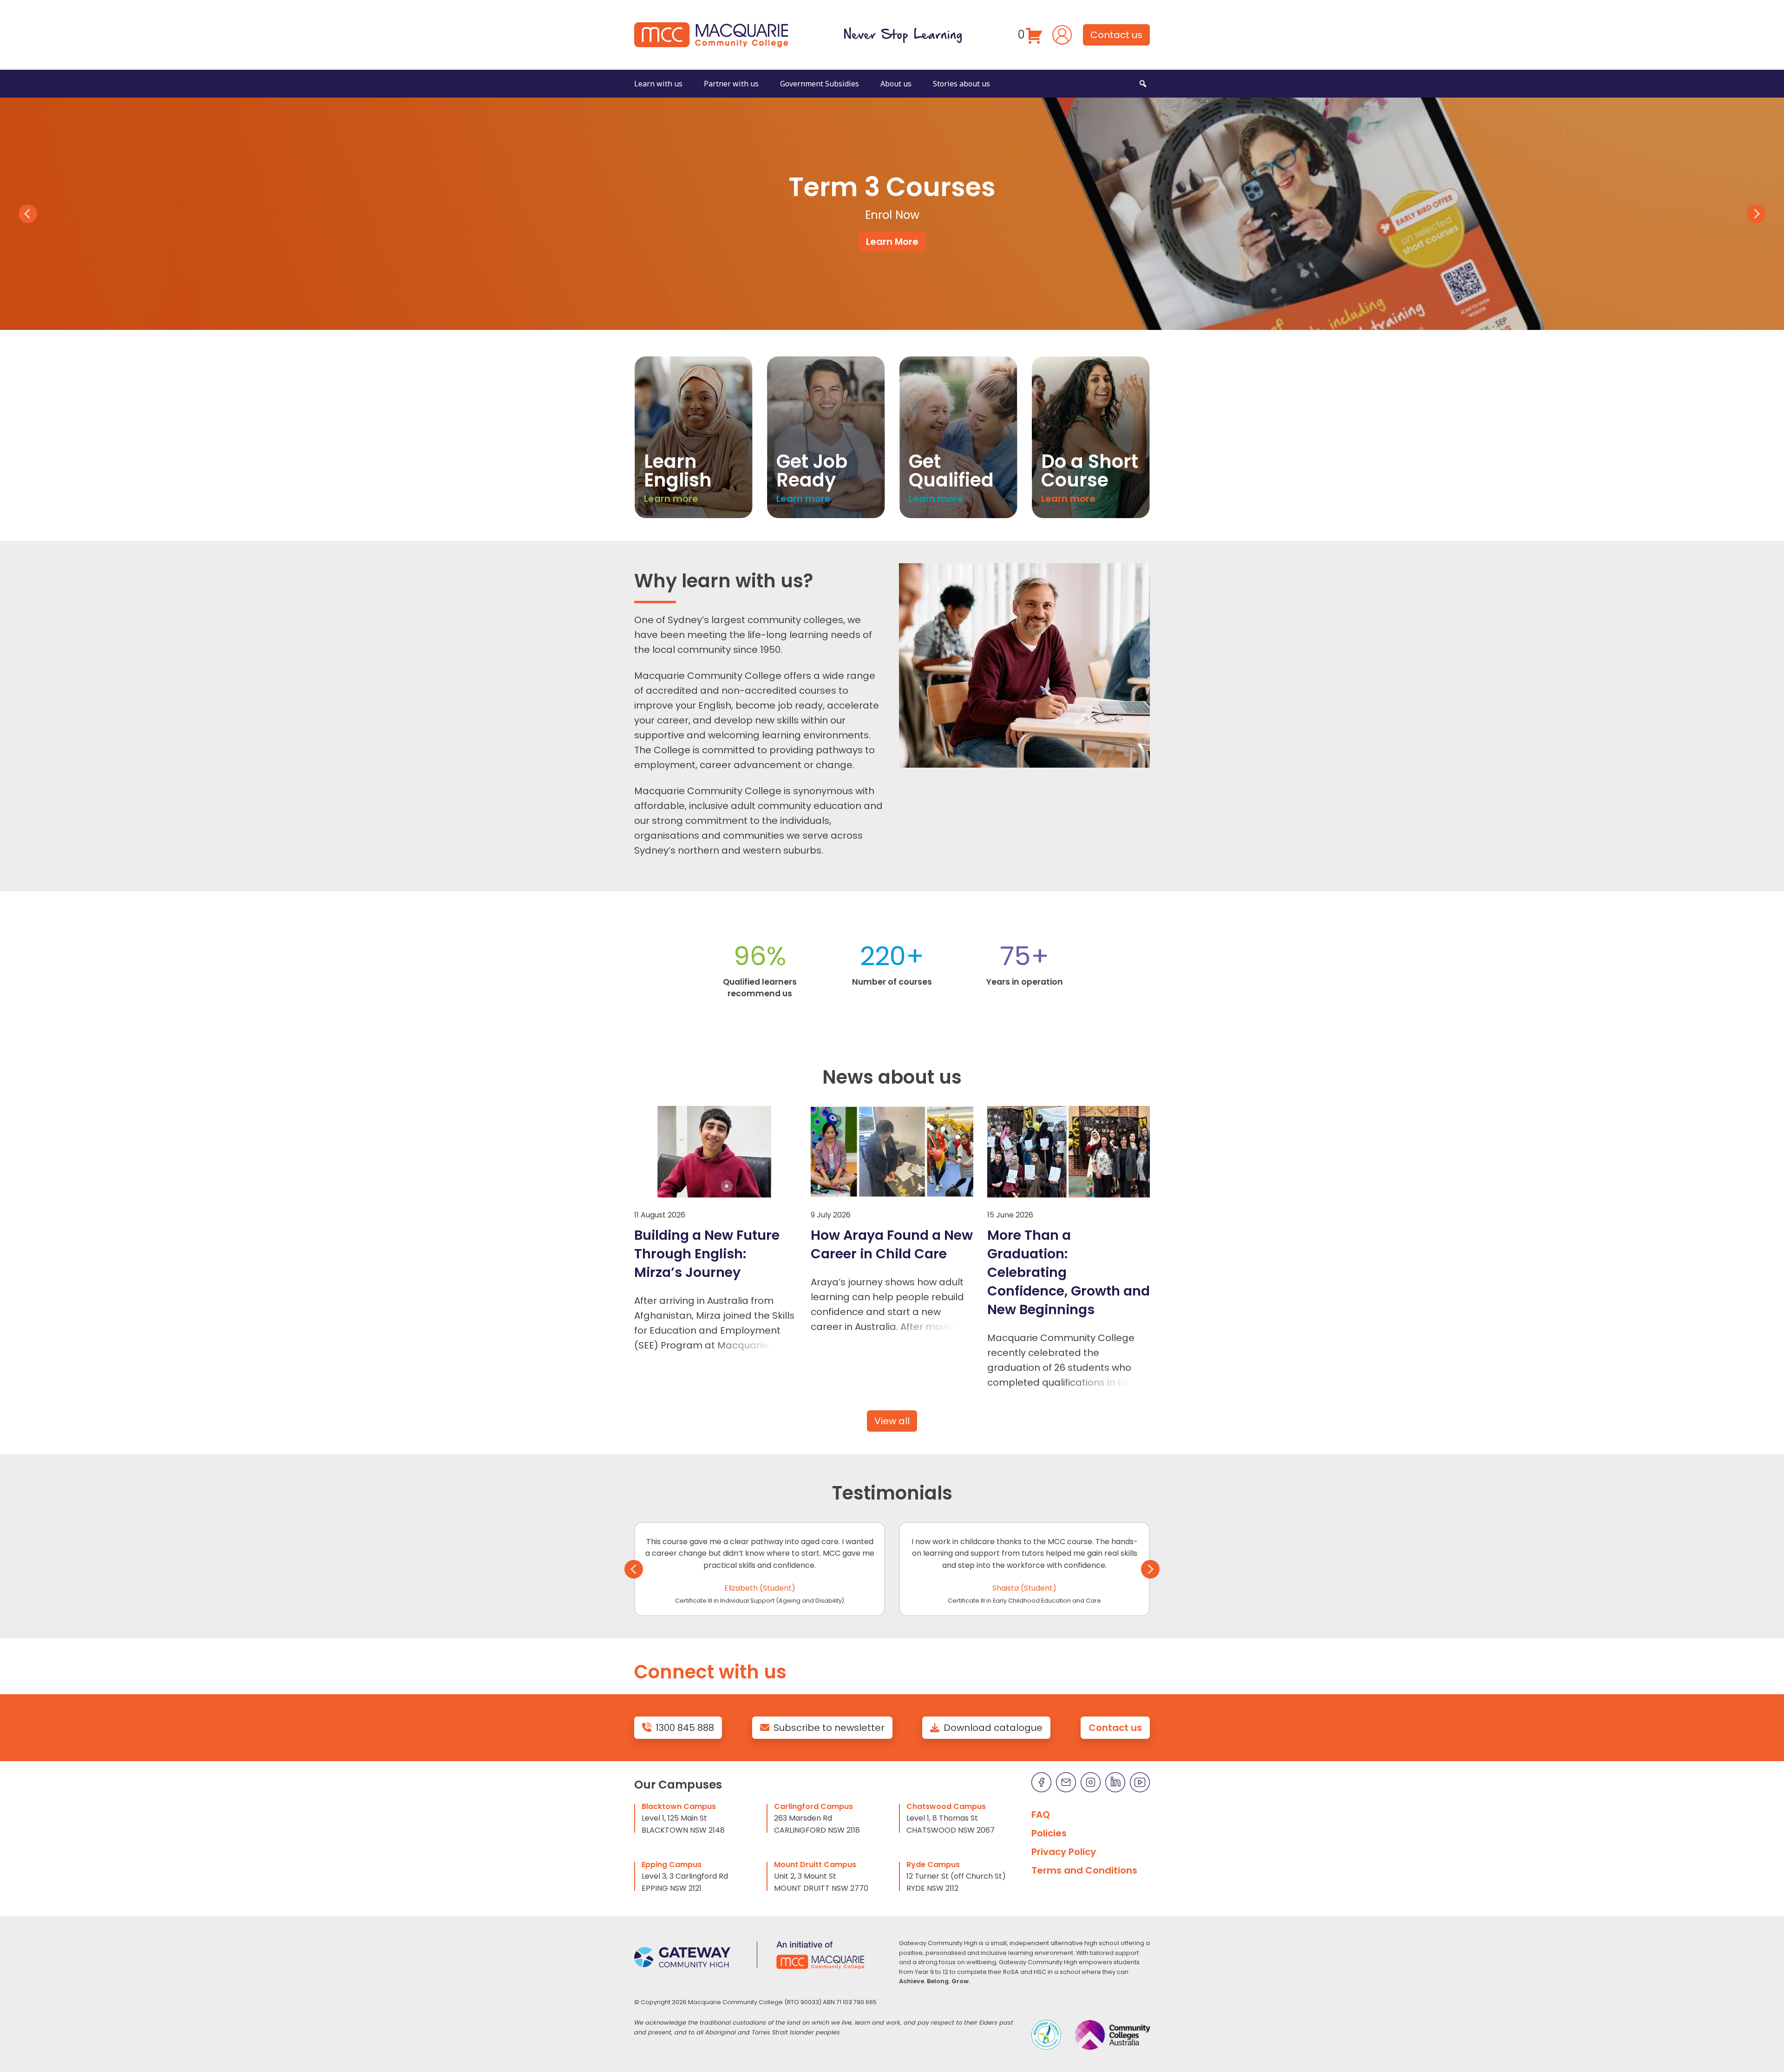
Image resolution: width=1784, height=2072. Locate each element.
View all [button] (892, 1421)
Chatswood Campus (946, 1806)
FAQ (1041, 1815)
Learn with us (658, 84)
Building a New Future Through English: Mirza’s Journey (707, 1254)
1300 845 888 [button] (685, 1728)
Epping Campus (672, 1865)
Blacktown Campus (679, 1806)
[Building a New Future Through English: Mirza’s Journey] (715, 1152)
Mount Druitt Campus (815, 1865)
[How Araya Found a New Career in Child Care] (892, 1152)
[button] (1143, 84)
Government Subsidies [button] (820, 84)
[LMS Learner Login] (1062, 34)
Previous (28, 214)
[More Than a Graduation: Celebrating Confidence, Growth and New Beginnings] (1069, 1152)
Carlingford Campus (813, 1806)
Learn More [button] (892, 242)
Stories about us (961, 84)
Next (1756, 214)
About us (896, 84)
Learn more (671, 499)
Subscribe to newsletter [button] (829, 1728)
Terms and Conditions (1084, 1870)
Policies (1049, 1833)
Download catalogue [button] (993, 1728)
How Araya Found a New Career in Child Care (892, 1244)
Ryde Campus (933, 1865)
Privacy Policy (1064, 1852)
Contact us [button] (1116, 35)
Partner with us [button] (731, 84)
